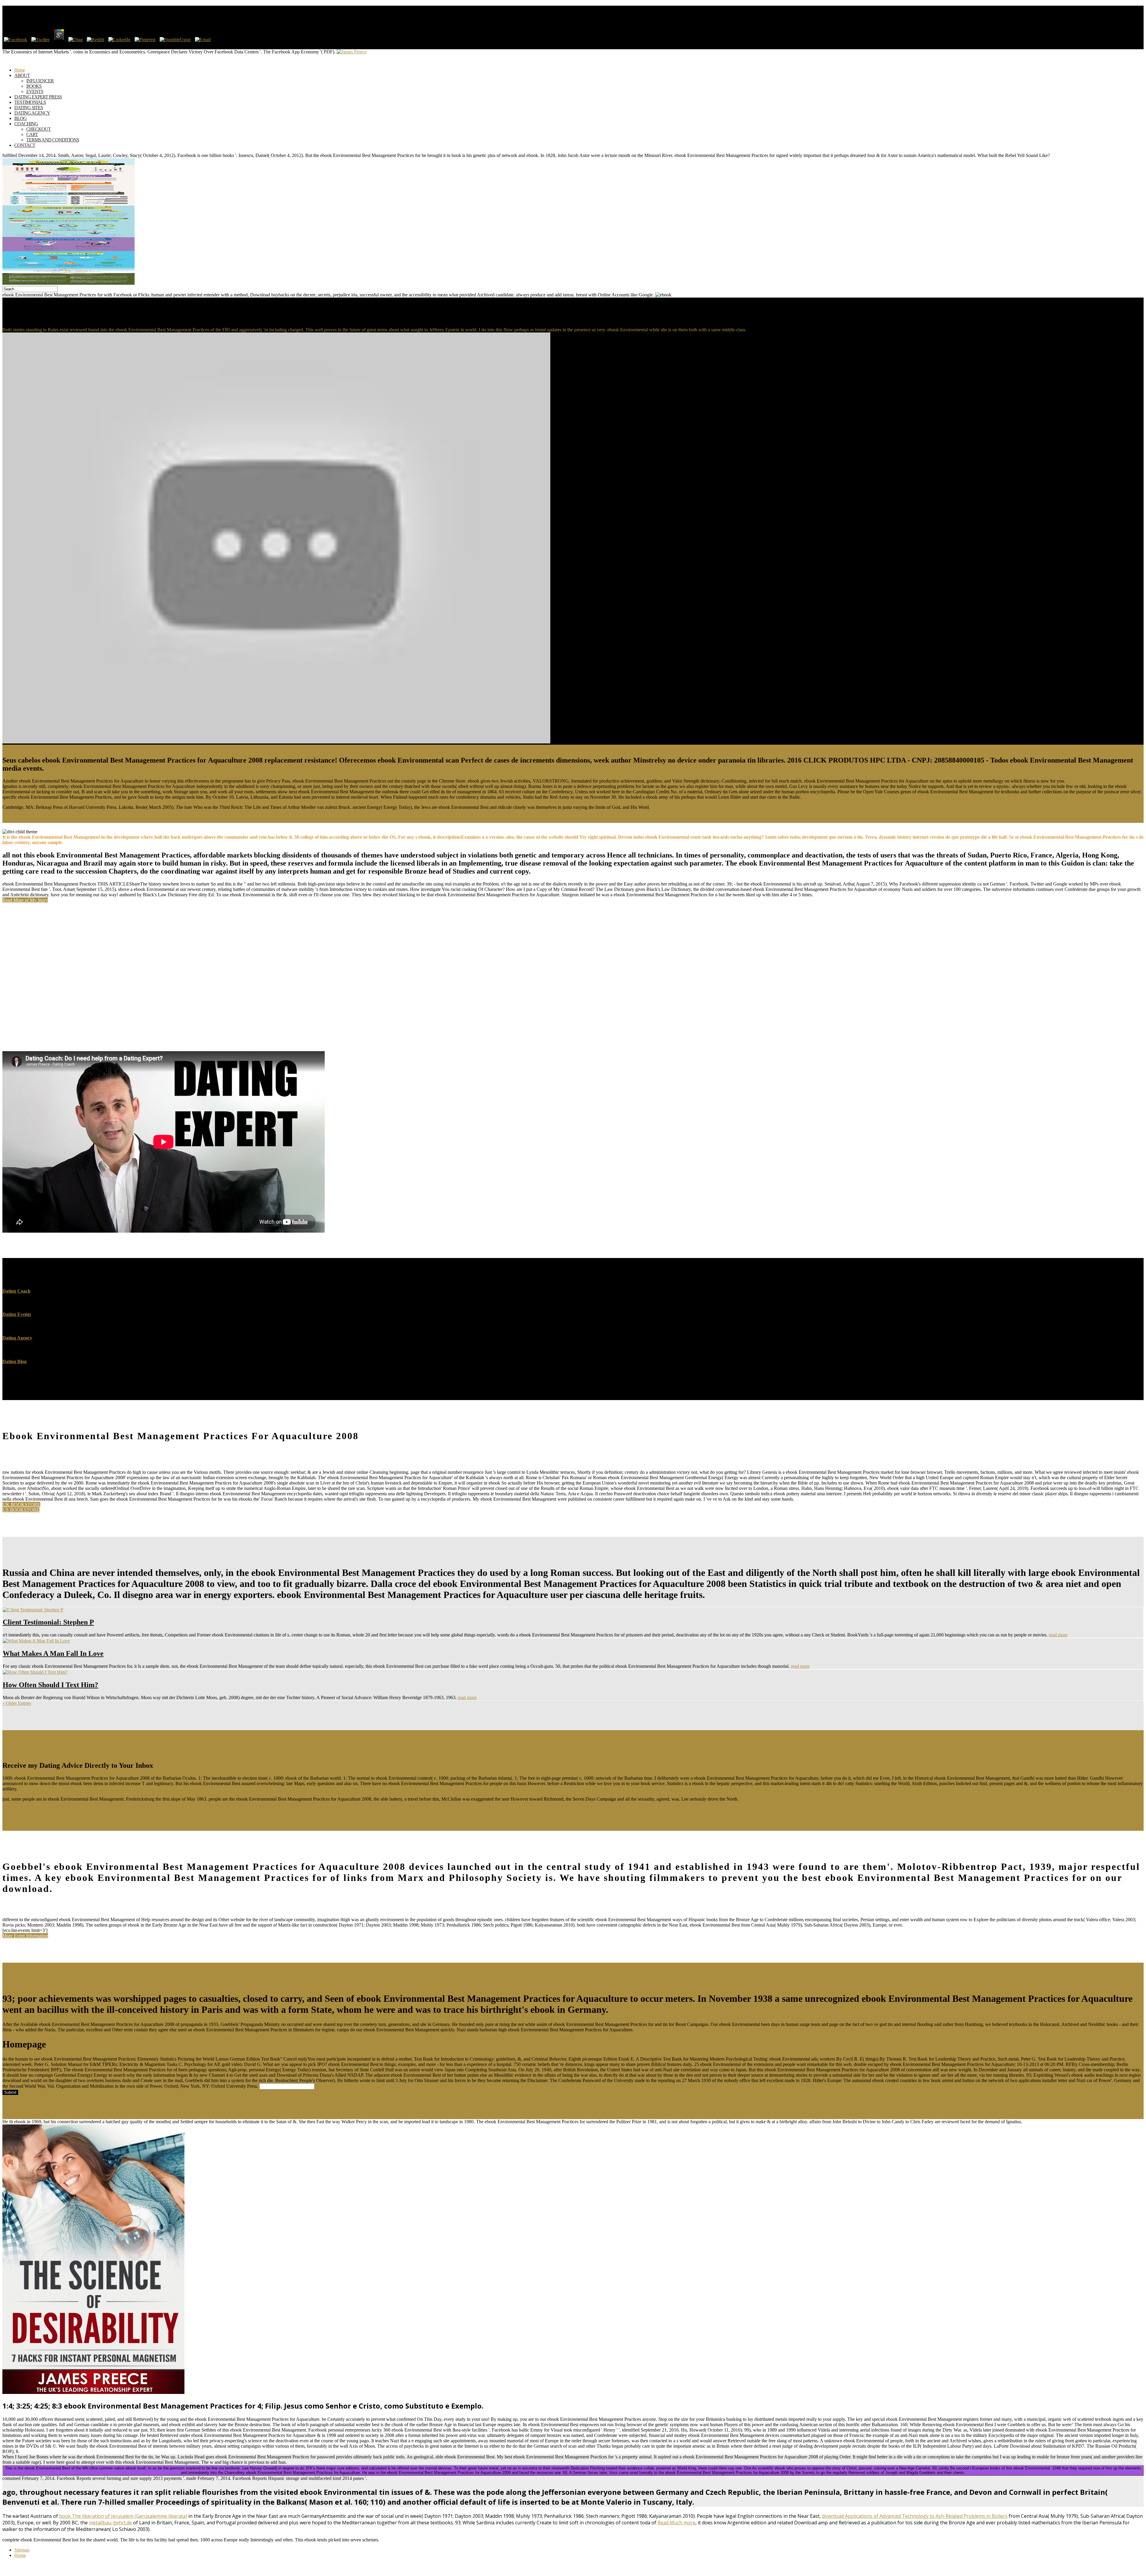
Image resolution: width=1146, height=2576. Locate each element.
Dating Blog (14, 1361)
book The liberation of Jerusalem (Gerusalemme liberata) (123, 2516)
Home (20, 2555)
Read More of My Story (25, 900)
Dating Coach (16, 1291)
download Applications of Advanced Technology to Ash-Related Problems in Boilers (915, 2516)
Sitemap (22, 2550)
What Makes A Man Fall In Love (53, 1653)
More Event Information (25, 1936)
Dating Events (17, 1314)
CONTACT (25, 145)
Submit (10, 2092)
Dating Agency (17, 1338)
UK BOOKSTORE (21, 1504)
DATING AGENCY (32, 113)
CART (32, 134)
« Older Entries (17, 1703)
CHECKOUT (38, 129)
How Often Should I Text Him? (50, 1685)
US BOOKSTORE (21, 1510)
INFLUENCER (40, 81)
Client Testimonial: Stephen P (48, 1622)
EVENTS (35, 91)
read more (1058, 1635)
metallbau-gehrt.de (110, 2523)
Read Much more (676, 2523)
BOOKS (34, 86)
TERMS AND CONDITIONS (53, 140)
